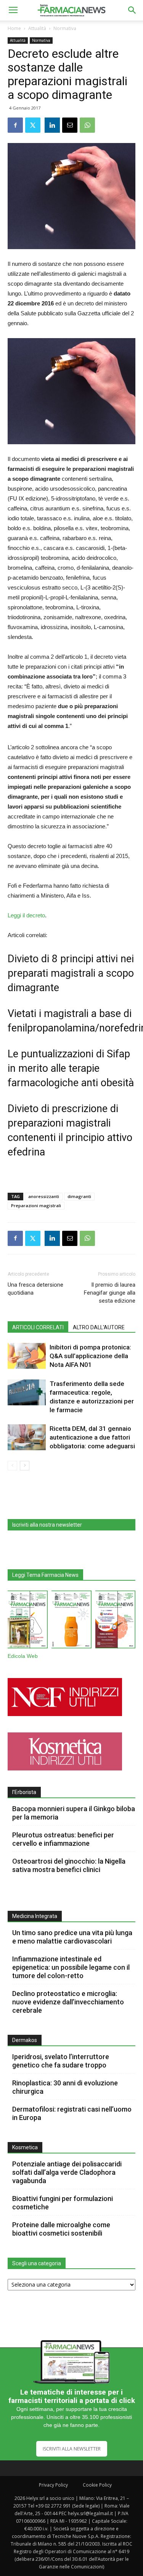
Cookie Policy (97, 2485)
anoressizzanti (44, 1196)
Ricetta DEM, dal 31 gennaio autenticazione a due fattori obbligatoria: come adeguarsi (92, 1437)
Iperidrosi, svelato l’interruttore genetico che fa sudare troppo (61, 2061)
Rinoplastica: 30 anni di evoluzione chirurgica (65, 2087)
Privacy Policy (53, 2485)
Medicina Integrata (35, 1916)
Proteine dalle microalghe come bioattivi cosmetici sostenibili (61, 2229)
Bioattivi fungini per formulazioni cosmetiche (63, 2203)
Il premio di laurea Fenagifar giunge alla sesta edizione (110, 1293)
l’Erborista (24, 1792)
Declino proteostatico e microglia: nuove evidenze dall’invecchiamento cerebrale (68, 2002)
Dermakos (25, 2040)
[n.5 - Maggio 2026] (115, 1621)
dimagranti (79, 1196)
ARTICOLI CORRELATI (38, 1327)
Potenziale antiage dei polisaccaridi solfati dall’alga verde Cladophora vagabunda (67, 2172)
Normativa (65, 28)
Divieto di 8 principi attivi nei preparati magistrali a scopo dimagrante (71, 973)
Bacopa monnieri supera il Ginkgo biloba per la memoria (74, 1813)
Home (14, 28)
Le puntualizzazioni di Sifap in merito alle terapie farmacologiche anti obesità (71, 1068)
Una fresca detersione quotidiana (35, 1289)
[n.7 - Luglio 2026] (28, 1621)
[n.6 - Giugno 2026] (71, 1621)
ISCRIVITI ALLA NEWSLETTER (72, 2449)
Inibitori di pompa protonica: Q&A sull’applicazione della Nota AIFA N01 (90, 1356)
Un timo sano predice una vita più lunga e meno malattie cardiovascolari (72, 1937)
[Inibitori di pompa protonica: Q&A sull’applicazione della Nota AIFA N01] (27, 1356)
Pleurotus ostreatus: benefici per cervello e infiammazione (63, 1839)
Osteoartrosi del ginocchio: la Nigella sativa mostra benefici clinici (69, 1865)
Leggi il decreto (26, 915)
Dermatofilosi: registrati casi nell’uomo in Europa (72, 2113)
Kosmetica (25, 2147)
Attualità (37, 28)
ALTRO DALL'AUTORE (99, 1327)
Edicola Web (23, 1656)
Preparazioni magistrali (36, 1205)
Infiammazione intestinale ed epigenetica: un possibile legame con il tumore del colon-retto (71, 1967)
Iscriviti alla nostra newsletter (47, 1525)
